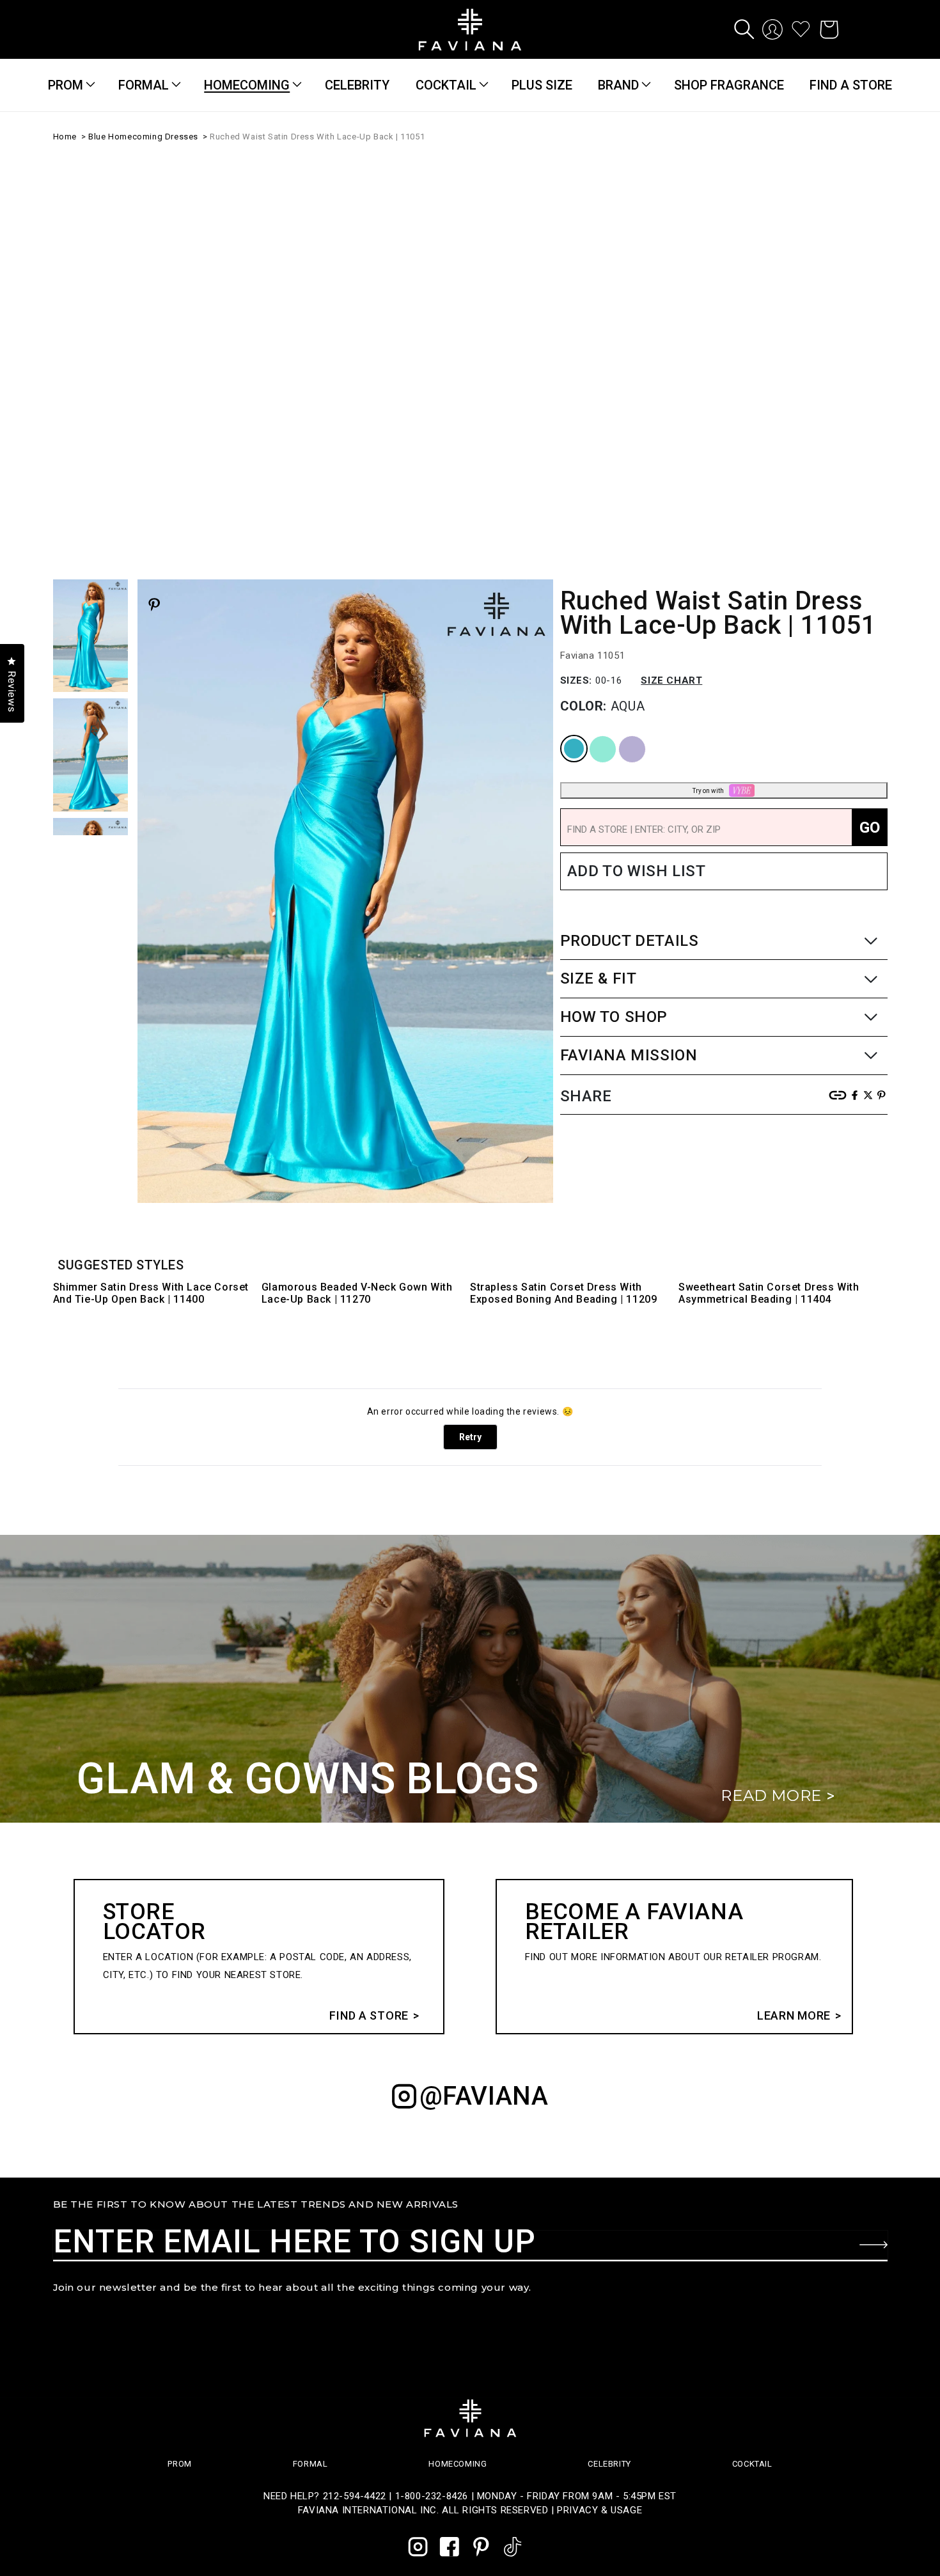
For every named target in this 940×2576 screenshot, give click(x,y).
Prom (66, 85)
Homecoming (247, 85)
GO (870, 528)
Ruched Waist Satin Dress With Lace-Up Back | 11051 (317, 137)
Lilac (621, 437)
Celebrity (609, 2464)
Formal (144, 85)
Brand (618, 85)
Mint (591, 437)
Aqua (563, 437)
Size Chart (671, 381)
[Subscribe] (873, 2245)
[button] (744, 29)
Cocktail (446, 85)
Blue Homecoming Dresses (143, 137)
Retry (470, 1437)
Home (65, 137)
